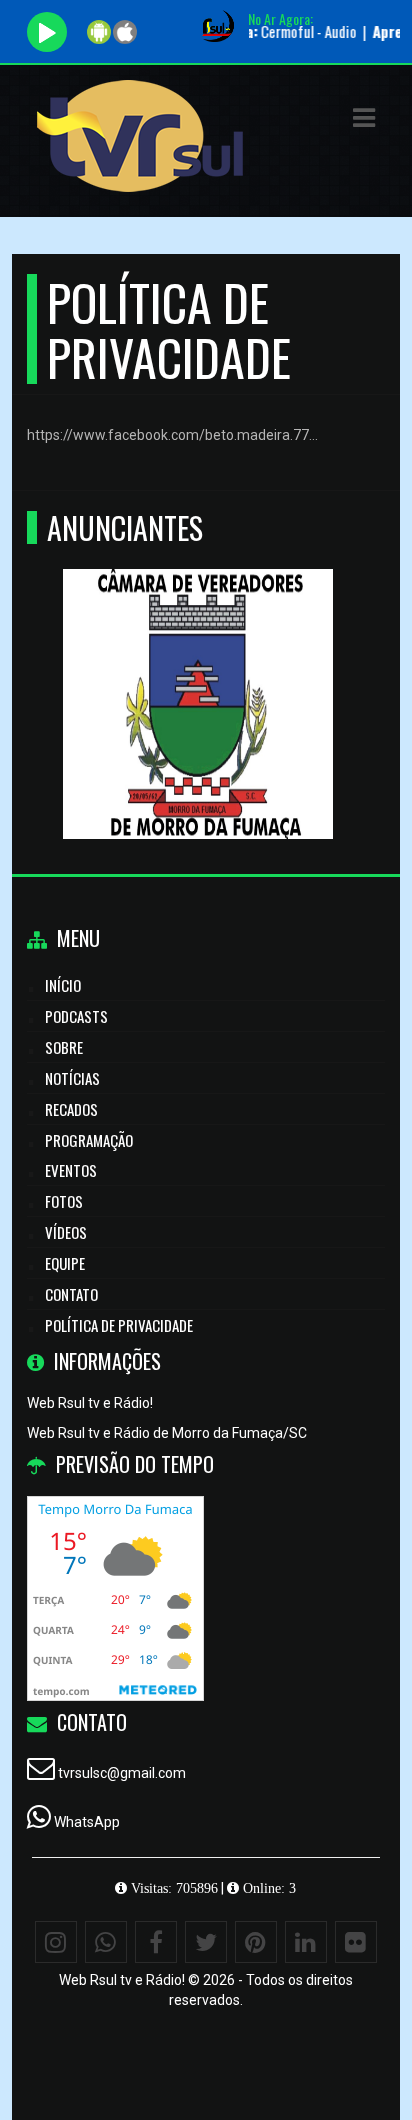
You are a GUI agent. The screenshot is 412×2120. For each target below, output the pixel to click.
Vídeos (66, 1232)
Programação (89, 1140)
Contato (71, 1294)
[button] (364, 118)
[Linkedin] (306, 1942)
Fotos (64, 1201)
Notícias (72, 1078)
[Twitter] (206, 1942)
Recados (71, 1109)
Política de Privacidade (119, 1325)
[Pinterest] (256, 1942)
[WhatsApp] (106, 1942)
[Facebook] (156, 1942)
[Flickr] (356, 1942)
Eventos (71, 1170)
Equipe (65, 1263)
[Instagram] (56, 1942)
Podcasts (76, 1016)
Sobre (64, 1047)
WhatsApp (87, 1822)
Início (63, 985)
